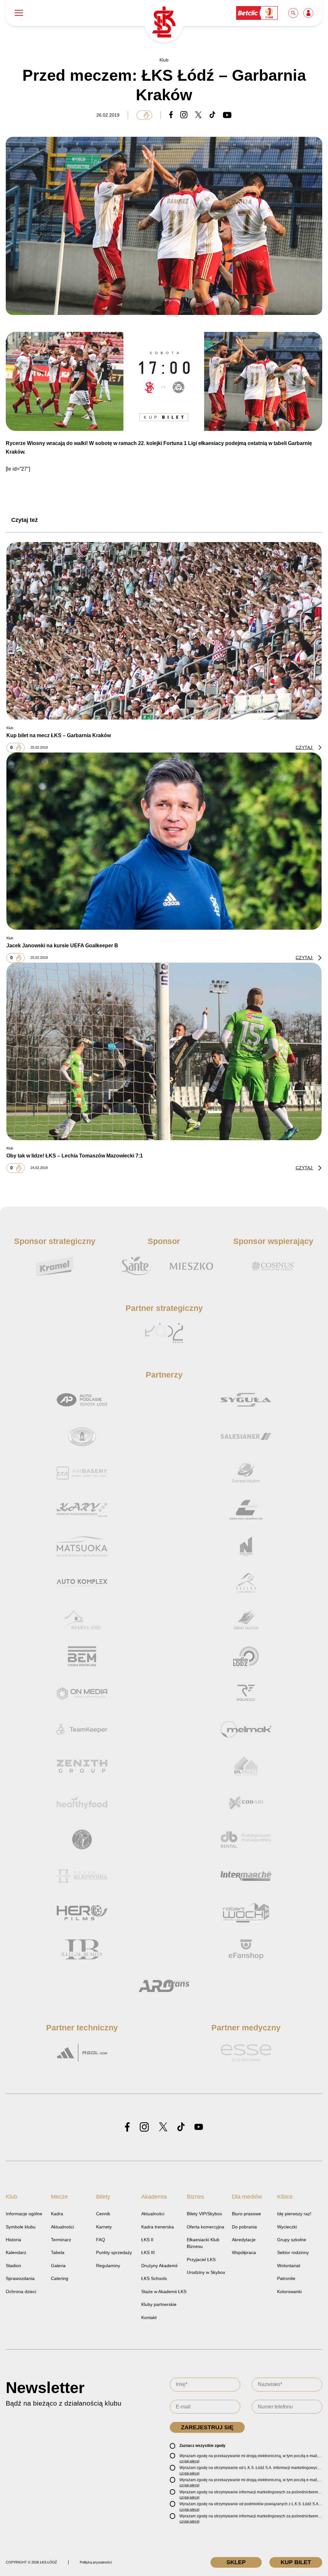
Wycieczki (287, 2227)
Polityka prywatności (96, 2562)
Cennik (103, 2214)
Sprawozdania (20, 2278)
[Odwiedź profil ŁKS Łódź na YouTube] (199, 2127)
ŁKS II (147, 2240)
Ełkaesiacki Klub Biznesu (203, 2243)
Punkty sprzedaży (114, 2252)
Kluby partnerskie (159, 2304)
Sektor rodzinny (293, 2252)
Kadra (57, 2214)
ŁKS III (148, 2252)
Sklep (236, 2562)
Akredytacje (244, 2240)
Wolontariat (289, 2266)
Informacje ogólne (24, 2214)
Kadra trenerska (158, 2227)
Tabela (58, 2252)
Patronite (286, 2278)
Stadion (13, 2266)
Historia (13, 2240)
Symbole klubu (21, 2227)
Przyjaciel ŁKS (201, 2259)
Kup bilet (296, 2562)
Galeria (58, 2266)
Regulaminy (108, 2266)
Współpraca (244, 2252)
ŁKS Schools (154, 2278)
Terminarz (61, 2240)
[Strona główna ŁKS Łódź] (164, 23)
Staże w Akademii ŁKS (164, 2292)
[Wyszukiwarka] (294, 13)
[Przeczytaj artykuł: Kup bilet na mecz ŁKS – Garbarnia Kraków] (164, 631)
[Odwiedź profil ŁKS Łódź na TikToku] (181, 2127)
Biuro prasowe (246, 2214)
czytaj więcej (189, 2461)
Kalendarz (16, 2252)
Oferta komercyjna (205, 2227)
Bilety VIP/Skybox (204, 2214)
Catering (60, 2278)
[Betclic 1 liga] (257, 13)
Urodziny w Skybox (206, 2272)
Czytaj (305, 747)
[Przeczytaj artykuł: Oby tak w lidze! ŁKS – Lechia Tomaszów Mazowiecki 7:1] (164, 1051)
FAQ (101, 2240)
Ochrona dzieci (21, 2292)
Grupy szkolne (292, 2240)
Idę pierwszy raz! (294, 2214)
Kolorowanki (289, 2292)
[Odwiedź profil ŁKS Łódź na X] (163, 2127)
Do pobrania (244, 2227)
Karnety (104, 2227)
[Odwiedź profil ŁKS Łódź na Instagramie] (144, 2127)
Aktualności (62, 2227)
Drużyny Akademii (159, 2266)
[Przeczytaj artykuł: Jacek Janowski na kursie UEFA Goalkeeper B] (164, 841)
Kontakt (149, 2317)
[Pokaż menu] (19, 13)
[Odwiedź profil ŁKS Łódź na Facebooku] (127, 2127)
